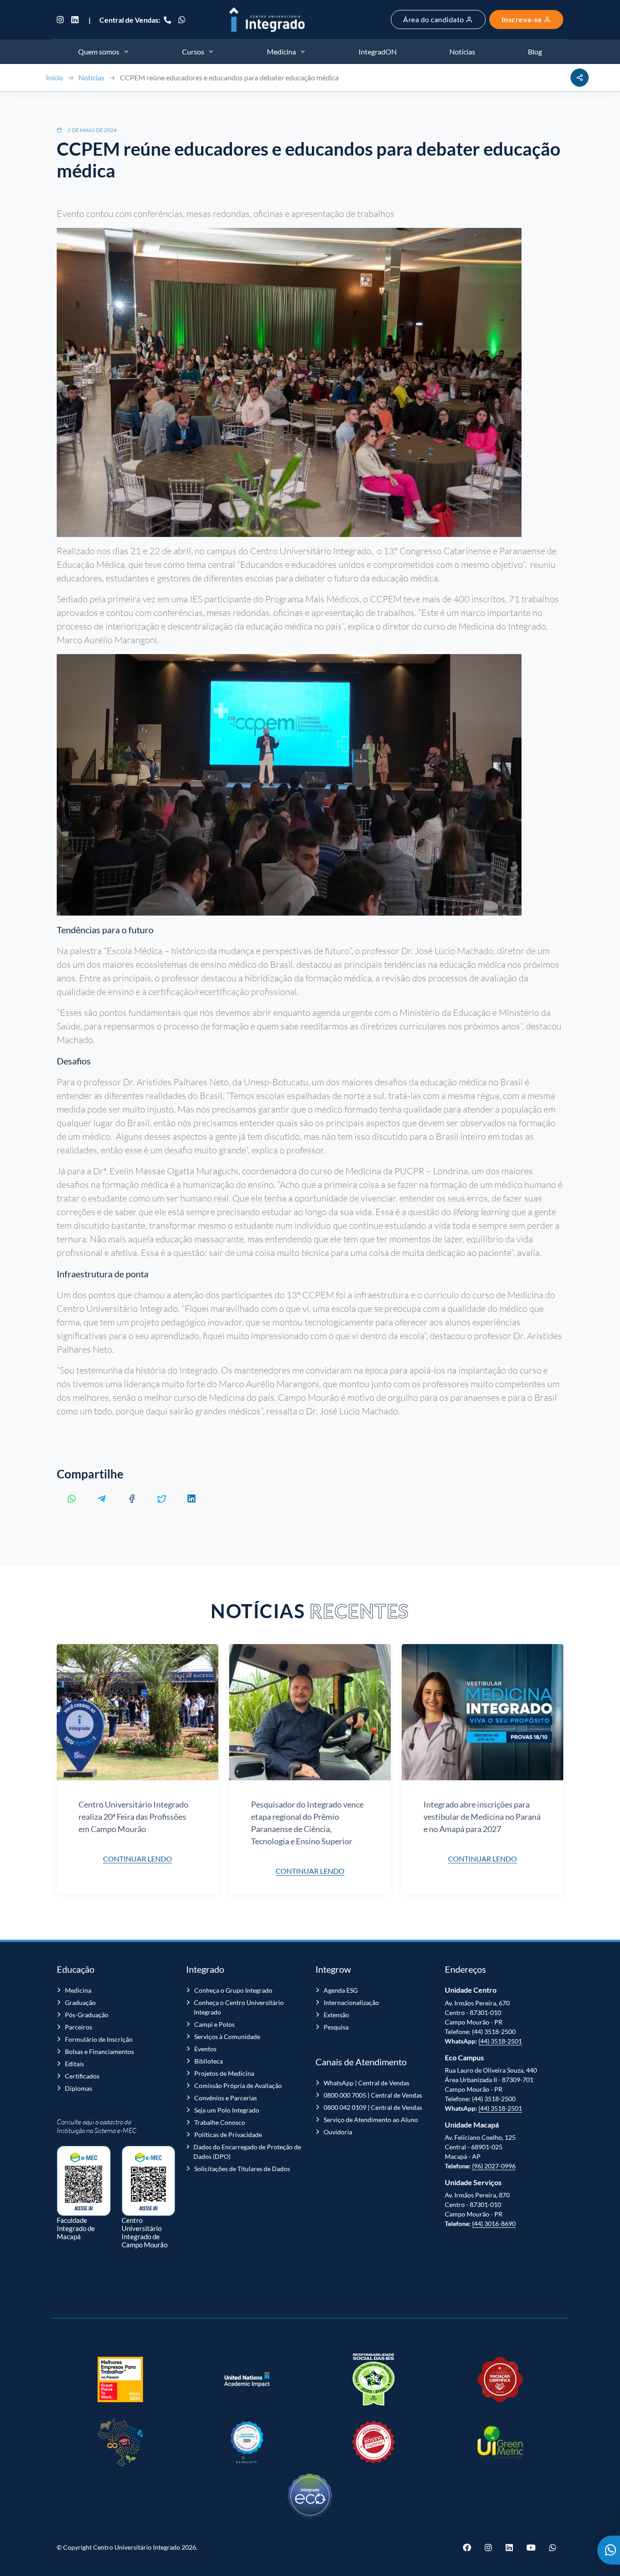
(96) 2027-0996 (494, 2166)
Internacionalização (351, 2002)
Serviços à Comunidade (227, 2037)
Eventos (205, 2049)
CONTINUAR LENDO (138, 1859)
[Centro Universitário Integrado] (267, 20)
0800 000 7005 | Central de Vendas (373, 2095)
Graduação (80, 2002)
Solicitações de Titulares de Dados (242, 2169)
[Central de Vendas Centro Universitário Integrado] (167, 20)
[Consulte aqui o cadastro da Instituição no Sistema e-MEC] (84, 2176)
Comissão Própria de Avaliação (238, 2086)
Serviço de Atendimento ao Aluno (371, 2120)
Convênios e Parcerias (226, 2098)
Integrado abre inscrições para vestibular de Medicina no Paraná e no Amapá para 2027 (482, 1817)
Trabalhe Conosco (220, 2122)
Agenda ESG (341, 1990)
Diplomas (79, 2088)
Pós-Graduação (87, 2015)
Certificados (82, 2076)
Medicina (78, 1990)
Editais (74, 2064)
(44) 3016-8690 (494, 2224)
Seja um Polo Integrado (227, 2110)
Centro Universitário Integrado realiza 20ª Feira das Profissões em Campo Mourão (133, 1817)
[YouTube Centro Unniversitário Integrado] (531, 2547)
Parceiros (79, 2027)
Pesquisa (336, 2027)
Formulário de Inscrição (99, 2039)
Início (54, 77)
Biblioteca (209, 2061)
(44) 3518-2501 (500, 2041)
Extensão (336, 2015)
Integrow (333, 1969)
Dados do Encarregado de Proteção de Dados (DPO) (247, 2152)
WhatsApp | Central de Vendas (367, 2083)
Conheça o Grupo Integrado (233, 1990)
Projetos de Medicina (224, 2073)
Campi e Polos (214, 2024)
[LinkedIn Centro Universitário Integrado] (75, 20)
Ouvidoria (338, 2132)
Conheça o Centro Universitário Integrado (239, 2007)
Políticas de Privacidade (228, 2135)
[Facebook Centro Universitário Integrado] (470, 2547)
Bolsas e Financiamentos (99, 2051)
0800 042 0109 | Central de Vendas (373, 2107)
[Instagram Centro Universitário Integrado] (62, 20)
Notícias (91, 77)
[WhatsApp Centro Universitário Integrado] (182, 20)
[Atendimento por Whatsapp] (609, 2550)
